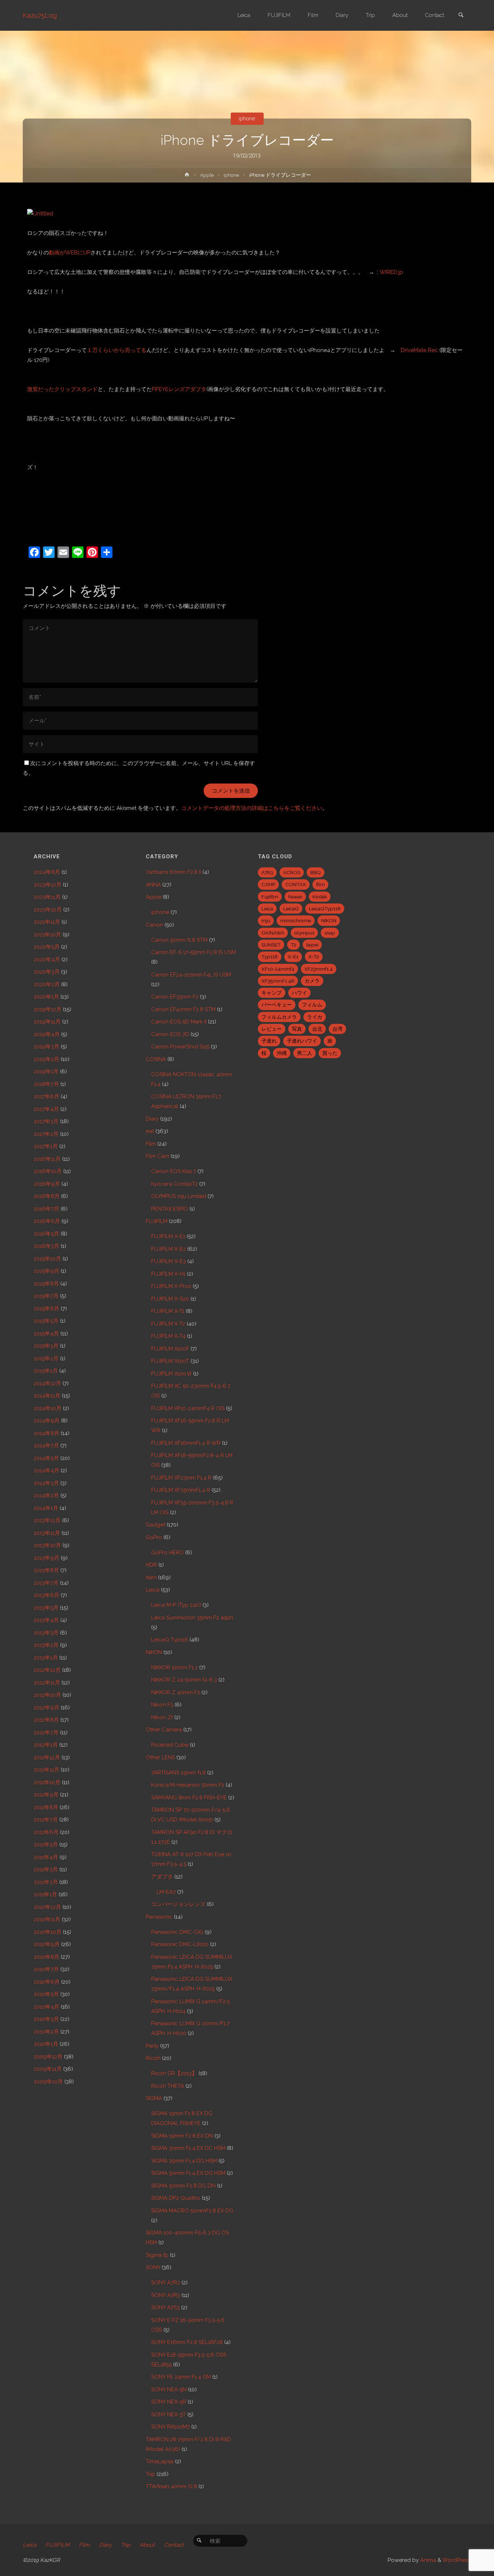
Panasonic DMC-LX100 (180, 1944)
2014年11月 (47, 1396)
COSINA (156, 1059)
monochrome (296, 920)
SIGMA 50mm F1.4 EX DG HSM (188, 2173)
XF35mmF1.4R (278, 981)
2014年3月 (46, 1483)
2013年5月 (46, 1608)
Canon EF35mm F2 (175, 997)
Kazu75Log (40, 15)
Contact (174, 2545)
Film (151, 1144)
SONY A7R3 (166, 2295)
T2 (293, 945)
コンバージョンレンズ (178, 1904)
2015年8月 (46, 1284)
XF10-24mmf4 (278, 969)
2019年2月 (46, 1059)
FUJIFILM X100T (170, 1361)
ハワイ (299, 993)
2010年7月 (46, 1969)
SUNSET (271, 945)
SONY (153, 2267)
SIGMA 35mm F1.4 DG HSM (184, 2161)
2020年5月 (47, 947)
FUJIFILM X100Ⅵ (171, 1374)
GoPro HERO (167, 1553)
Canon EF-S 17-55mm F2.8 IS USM (193, 952)
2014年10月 (48, 1408)
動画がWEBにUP (70, 253)
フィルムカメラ (279, 1017)
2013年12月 (47, 1520)
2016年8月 (47, 1196)
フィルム (312, 1005)
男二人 (305, 1053)
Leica (153, 1590)
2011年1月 (45, 1894)
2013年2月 (46, 1645)
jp (391, 272)
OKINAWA (273, 933)
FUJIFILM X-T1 (168, 1311)
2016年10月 (48, 1171)
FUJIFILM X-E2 (169, 1249)
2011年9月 (46, 1795)
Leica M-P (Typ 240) (176, 1605)
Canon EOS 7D (170, 1034)
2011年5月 (46, 1845)
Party (152, 2046)
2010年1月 (46, 2044)
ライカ (315, 1017)
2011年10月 (47, 1782)
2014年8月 (46, 1433)
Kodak (320, 897)
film (320, 884)
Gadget (156, 1525)
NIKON (154, 1652)
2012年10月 (47, 1695)
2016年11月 (47, 1159)
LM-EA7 (166, 1892)
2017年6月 (46, 1096)
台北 (317, 1029)
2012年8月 (46, 1720)
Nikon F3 (162, 1705)
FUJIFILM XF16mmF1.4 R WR (186, 1443)
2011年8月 (46, 1807)
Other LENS (160, 1757)
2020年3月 (47, 972)
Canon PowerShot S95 (180, 1047)
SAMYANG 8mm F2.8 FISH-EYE (189, 1798)
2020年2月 (47, 984)
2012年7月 (46, 1733)
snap (330, 933)
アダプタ (162, 1877)
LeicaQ (291, 909)
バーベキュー (277, 1005)
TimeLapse (160, 2461)
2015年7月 (46, 1296)
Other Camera (164, 1730)
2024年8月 (47, 872)
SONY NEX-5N (169, 2390)
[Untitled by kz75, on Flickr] (40, 213)
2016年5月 (46, 1234)
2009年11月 (48, 2069)
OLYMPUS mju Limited (179, 1196)
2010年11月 (47, 1919)
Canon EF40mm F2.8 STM (183, 1009)
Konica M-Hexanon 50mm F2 (188, 1785)
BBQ (316, 872)
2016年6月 (47, 1221)
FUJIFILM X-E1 (168, 1236)
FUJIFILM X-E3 (169, 1261)
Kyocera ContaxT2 (174, 1184)
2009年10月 (48, 2082)
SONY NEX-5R (169, 2402)
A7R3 (267, 872)
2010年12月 (47, 1907)
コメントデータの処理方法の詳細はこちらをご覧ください (252, 808)
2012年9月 (46, 1708)
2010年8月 (46, 1957)
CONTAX (296, 884)
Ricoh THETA (168, 2086)
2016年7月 (46, 1209)
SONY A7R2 (166, 2283)
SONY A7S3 (165, 2307)
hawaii (295, 897)
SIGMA (154, 2098)
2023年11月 (47, 897)
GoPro (154, 1537)
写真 (297, 1029)
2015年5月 (46, 1321)
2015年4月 (46, 1334)
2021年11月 (47, 922)
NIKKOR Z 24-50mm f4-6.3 (184, 1680)
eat (150, 1131)
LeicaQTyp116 (325, 909)
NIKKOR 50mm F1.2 (174, 1667)
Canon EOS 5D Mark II (179, 1022)
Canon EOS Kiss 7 (174, 1171)
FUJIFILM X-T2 (168, 1324)
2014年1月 (46, 1508)
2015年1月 (46, 1371)
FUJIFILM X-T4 (168, 1336)
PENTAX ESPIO (170, 1209)
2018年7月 (46, 1084)
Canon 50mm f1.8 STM (179, 940)
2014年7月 (46, 1446)
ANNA (153, 885)
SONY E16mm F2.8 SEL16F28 (187, 2342)
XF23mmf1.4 (319, 969)
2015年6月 (46, 1309)
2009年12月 (48, 2057)
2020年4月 (47, 959)
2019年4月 (47, 1034)
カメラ (312, 981)
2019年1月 (46, 1072)
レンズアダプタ (179, 389)
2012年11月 (47, 1683)
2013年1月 (46, 1658)
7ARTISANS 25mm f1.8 (178, 1773)
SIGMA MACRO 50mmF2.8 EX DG (192, 2211)
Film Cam (157, 1156)
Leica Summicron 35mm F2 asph (192, 1618)
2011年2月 (46, 1882)
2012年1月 (46, 1745)
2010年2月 (46, 2032)
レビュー (272, 1029)
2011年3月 (46, 1869)
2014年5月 (46, 1458)
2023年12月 (48, 885)
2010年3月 (46, 2019)
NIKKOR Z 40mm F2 (176, 1692)
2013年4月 (46, 1620)
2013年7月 (46, 1583)
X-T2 (314, 957)
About (147, 2545)
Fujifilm (270, 897)
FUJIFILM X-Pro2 (171, 1286)
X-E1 (293, 957)
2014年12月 (47, 1383)
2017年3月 (46, 1121)
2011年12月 (47, 1757)
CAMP (268, 884)
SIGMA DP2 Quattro (176, 2198)
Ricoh (153, 2058)
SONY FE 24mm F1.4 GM (181, 2377)
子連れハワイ (302, 1041)
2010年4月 (46, 2007)
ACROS (292, 872)
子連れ (269, 1041)
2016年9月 (47, 1184)
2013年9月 (46, 1558)
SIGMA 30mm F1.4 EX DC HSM (188, 2148)
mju (266, 920)
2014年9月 (47, 1421)
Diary (152, 1119)
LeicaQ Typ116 (170, 1640)
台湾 (337, 1029)
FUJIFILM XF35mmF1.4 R (181, 1490)
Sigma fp (157, 2255)
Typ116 (270, 957)
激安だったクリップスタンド (62, 389)
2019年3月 (46, 1047)
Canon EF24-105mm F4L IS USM (191, 975)
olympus (304, 933)
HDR (151, 1565)
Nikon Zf (162, 1717)
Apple (207, 175)
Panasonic (159, 1917)
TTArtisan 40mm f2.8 (171, 2486)
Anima (427, 2560)
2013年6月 (46, 1595)
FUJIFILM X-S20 (170, 1299)
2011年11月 (46, 1770)
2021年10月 (47, 935)
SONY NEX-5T (169, 2414)
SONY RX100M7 (171, 2427)
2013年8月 (46, 1570)
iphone (247, 119)
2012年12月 (47, 1670)
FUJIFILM (157, 1221)
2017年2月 (46, 1134)
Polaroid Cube (170, 1745)
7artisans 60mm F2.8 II (173, 872)
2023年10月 (48, 910)
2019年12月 (48, 1009)
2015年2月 (46, 1358)
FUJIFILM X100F (170, 1349)
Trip (150, 2474)
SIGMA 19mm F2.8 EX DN (182, 2136)
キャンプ (272, 993)
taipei (312, 945)
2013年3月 (46, 1633)
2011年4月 (46, 1857)
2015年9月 (46, 1271)
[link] (461, 16)
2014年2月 (46, 1495)
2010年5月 (46, 1994)
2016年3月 (46, 1246)
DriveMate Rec (419, 350)
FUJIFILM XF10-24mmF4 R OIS (188, 1408)
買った (330, 1053)
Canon (154, 925)
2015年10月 (47, 1259)
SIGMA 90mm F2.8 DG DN (183, 2186)
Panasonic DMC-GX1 (177, 1932)
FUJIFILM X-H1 (168, 1274)
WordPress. (457, 2560)
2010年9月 (47, 1944)
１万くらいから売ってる (117, 350)
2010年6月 (47, 1982)
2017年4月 (46, 1109)
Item (151, 1577)
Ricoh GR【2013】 (174, 2073)
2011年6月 (46, 1832)
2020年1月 (46, 997)
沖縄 (282, 1053)
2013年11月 (47, 1533)
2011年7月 (46, 1820)
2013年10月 (47, 1545)
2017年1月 (46, 1146)
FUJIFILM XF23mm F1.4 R (181, 1478)
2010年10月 (48, 1932)
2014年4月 (46, 1471)
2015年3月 (46, 1346)
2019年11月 (47, 1022)
